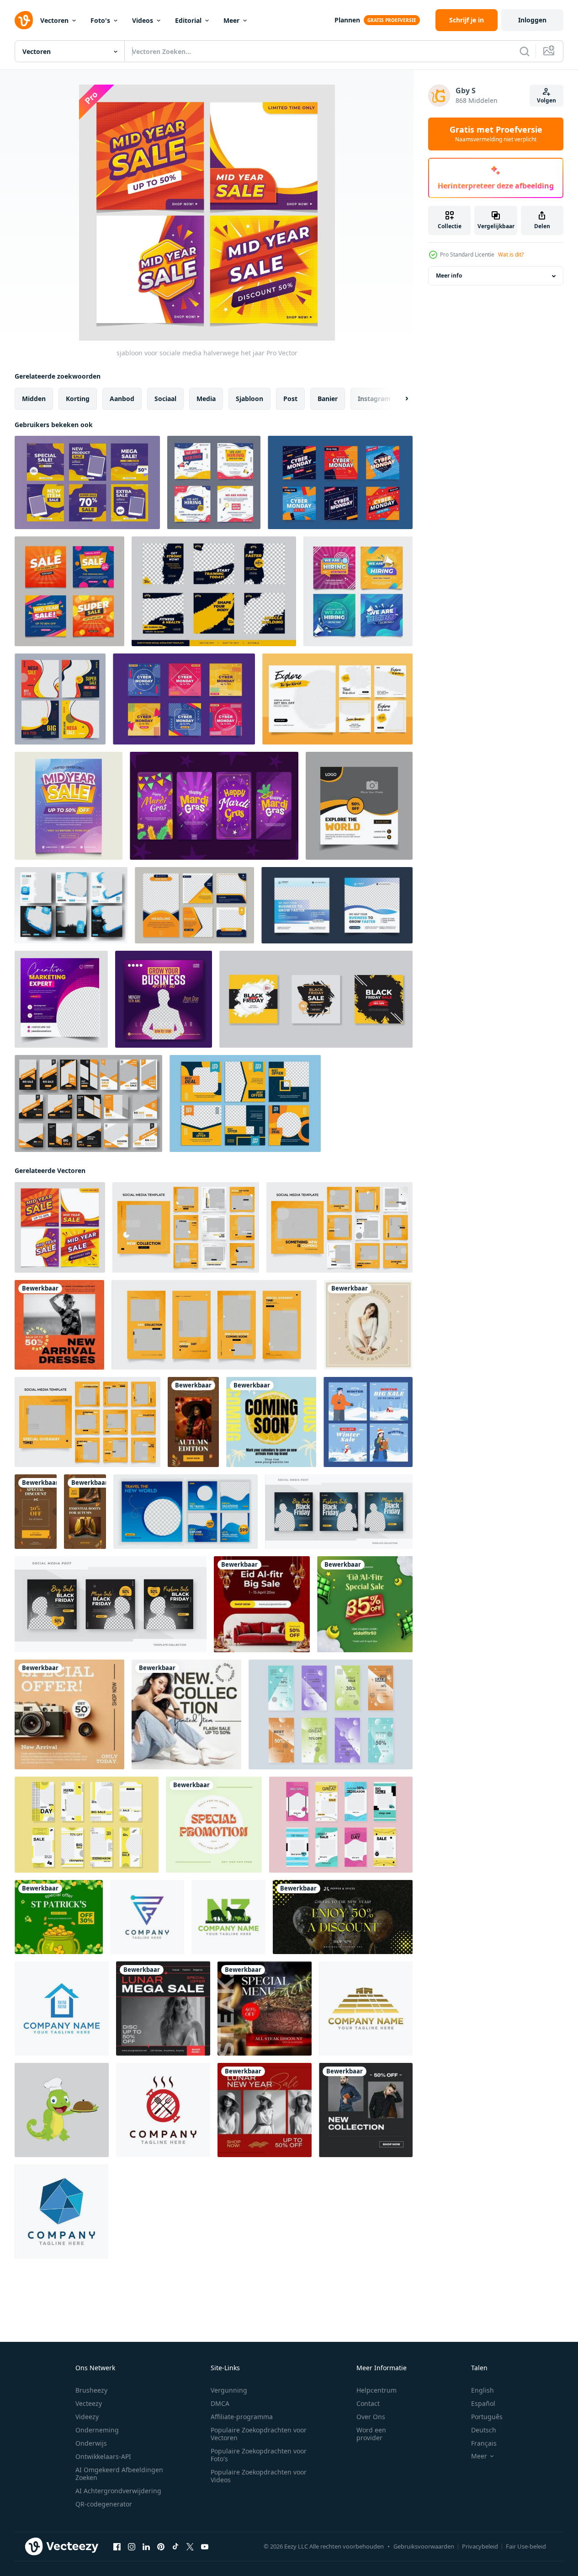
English (483, 2390)
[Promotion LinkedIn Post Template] (214, 1825)
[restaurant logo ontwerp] (62, 2110)
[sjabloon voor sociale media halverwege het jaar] (60, 1227)
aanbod (122, 399)
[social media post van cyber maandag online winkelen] (340, 482)
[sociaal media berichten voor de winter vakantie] (368, 1422)
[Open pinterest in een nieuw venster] (161, 2547)
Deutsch (484, 2430)
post (290, 399)
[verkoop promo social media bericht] (87, 482)
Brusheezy (91, 2390)
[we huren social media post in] (214, 482)
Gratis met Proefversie (496, 134)
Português (487, 2417)
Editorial (188, 20)
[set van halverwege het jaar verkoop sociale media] (69, 591)
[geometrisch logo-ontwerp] (61, 2212)
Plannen (347, 20)
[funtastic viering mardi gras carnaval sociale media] (214, 806)
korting (78, 399)
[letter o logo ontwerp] (163, 2110)
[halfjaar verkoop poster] (69, 806)
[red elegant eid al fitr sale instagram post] (262, 1604)
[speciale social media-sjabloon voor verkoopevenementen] (60, 699)
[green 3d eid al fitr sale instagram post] (365, 1604)
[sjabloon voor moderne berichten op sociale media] (194, 905)
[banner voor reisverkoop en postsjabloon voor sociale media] (337, 699)
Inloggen (532, 20)
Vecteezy (89, 2403)
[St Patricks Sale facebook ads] (59, 1917)
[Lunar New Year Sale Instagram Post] (265, 2110)
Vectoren (54, 20)
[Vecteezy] (24, 20)
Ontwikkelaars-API (103, 2456)
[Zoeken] (525, 51)
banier (328, 399)
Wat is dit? (511, 254)
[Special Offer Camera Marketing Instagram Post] (69, 1714)
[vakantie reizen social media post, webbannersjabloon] (359, 806)
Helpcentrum (376, 2390)
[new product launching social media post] (59, 1325)
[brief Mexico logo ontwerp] (366, 2008)
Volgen (546, 100)
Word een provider (371, 2434)
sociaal (165, 399)
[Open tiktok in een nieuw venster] (175, 2547)
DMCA (220, 2403)
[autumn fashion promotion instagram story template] (193, 1422)
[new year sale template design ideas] (343, 1917)
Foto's (100, 20)
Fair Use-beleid (526, 2546)
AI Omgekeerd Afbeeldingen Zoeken (119, 2474)
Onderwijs (91, 2443)
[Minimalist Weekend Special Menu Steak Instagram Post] (265, 2008)
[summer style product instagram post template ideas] (271, 1422)
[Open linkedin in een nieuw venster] (146, 2547)
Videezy (87, 2417)
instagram (374, 399)
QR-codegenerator (104, 2504)
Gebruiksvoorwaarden (424, 2546)
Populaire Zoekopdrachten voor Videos (259, 2476)
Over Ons (371, 2417)
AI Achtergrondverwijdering (118, 2491)
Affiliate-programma (242, 2417)
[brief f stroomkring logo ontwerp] (147, 1917)
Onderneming (97, 2430)
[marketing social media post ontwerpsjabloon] (337, 905)
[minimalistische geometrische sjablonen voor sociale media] (245, 1103)
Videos (143, 20)
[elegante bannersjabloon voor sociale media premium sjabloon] (71, 905)
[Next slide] (399, 399)
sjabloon (249, 399)
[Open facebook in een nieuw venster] (117, 2547)
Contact (368, 2403)
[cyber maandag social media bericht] (184, 699)
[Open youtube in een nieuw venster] (205, 2547)
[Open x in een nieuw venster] (190, 2547)
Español (483, 2403)
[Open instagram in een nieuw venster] (132, 2547)
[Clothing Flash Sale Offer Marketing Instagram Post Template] (186, 1714)
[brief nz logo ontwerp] (228, 1917)
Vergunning (229, 2390)
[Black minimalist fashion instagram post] (366, 2110)
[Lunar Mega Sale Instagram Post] (163, 2008)
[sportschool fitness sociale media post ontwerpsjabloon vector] (214, 591)
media (206, 399)
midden (34, 399)
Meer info (449, 276)
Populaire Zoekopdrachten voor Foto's (259, 2455)
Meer (231, 20)
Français (484, 2443)
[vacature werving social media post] (358, 591)
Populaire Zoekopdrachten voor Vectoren (259, 2434)
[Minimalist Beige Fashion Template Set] (368, 1325)
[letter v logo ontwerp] (62, 2008)
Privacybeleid (480, 2546)
